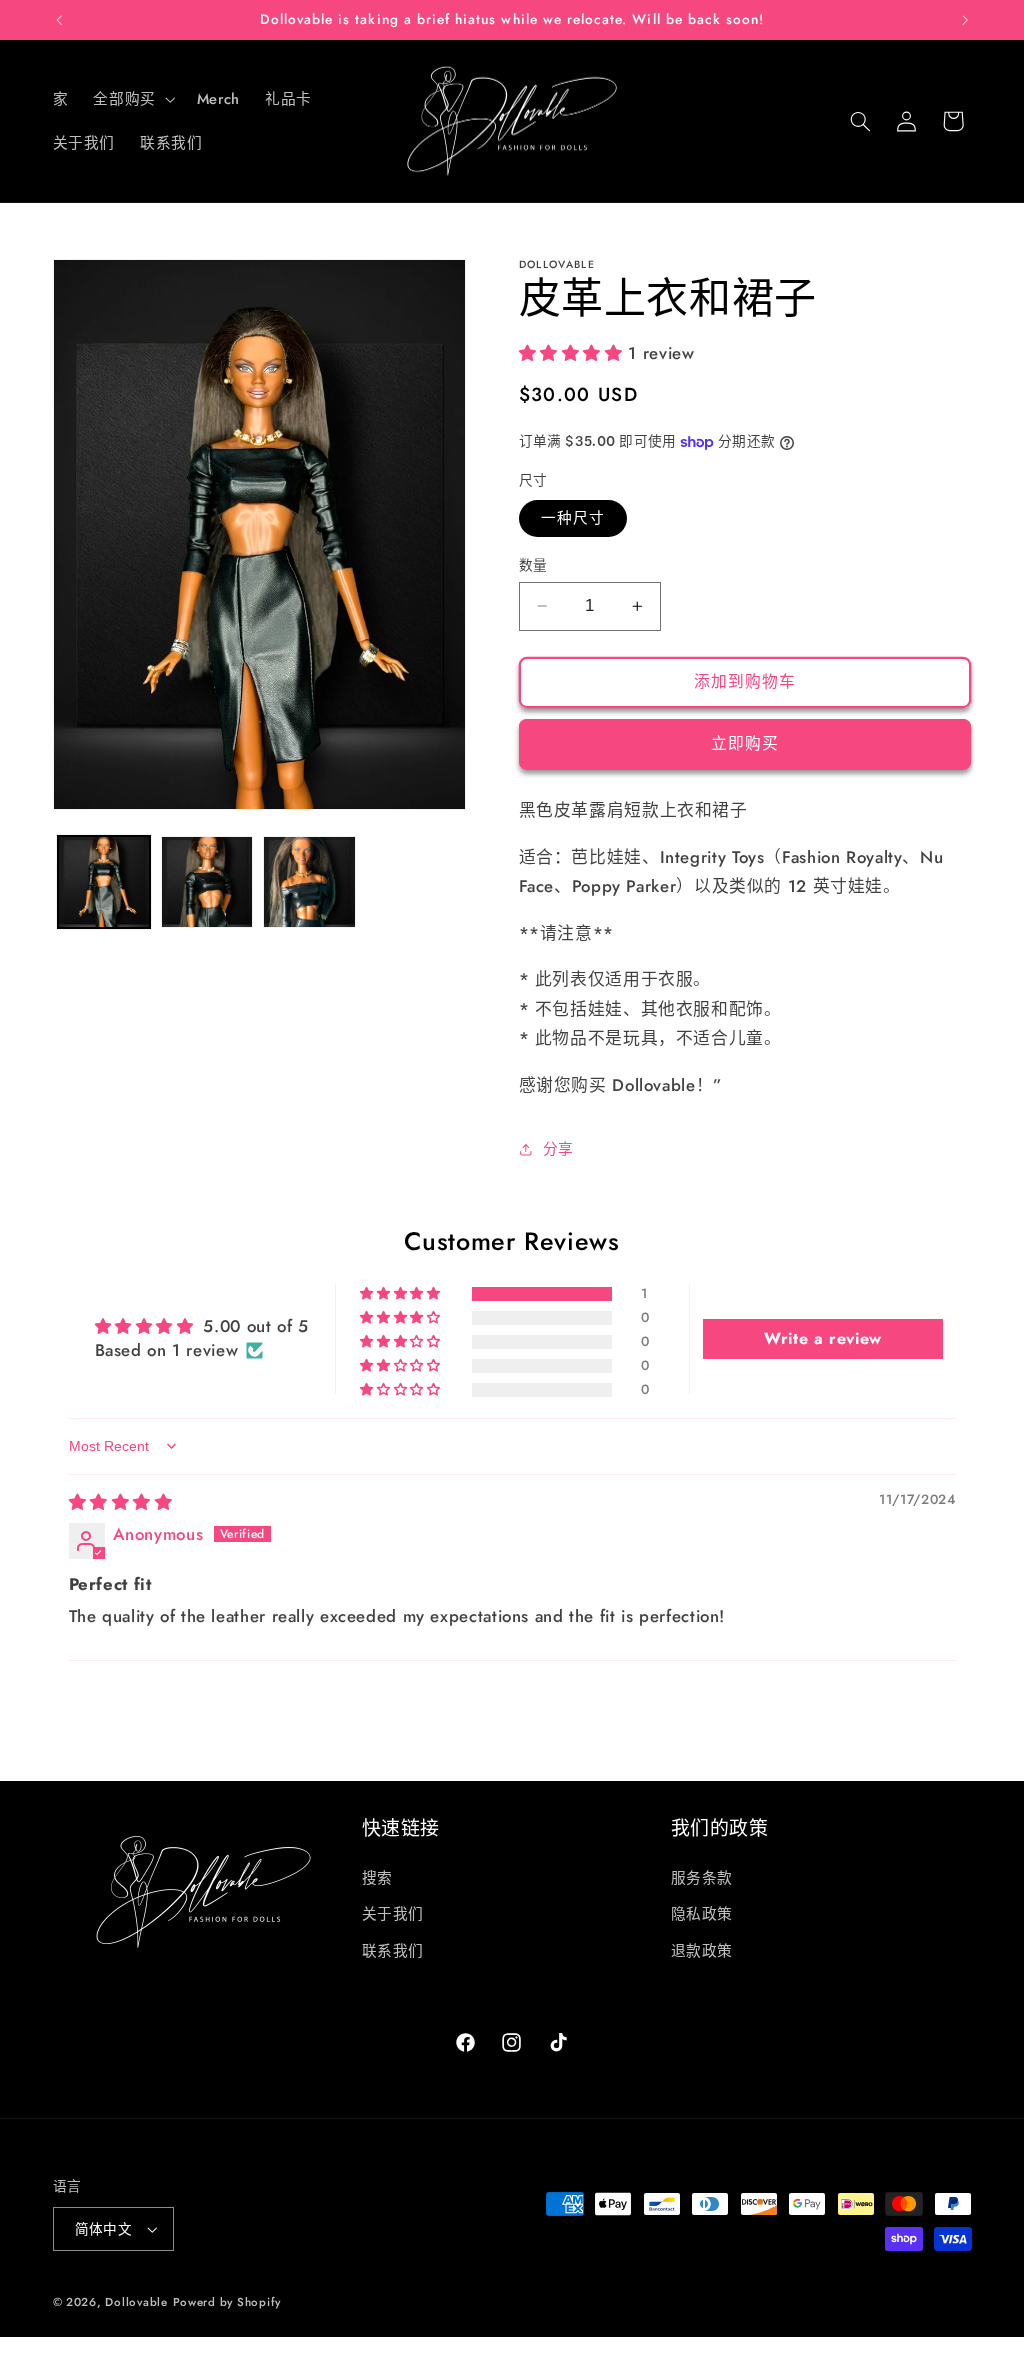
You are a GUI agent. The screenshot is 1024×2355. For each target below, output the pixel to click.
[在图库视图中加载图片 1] (104, 882)
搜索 (377, 1878)
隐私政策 (702, 1914)
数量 (533, 565)
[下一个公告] (965, 20)
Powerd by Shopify (227, 2302)
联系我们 (393, 1951)
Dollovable (136, 2302)
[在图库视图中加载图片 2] (207, 882)
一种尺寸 (573, 518)
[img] (121, 1502)
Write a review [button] (823, 1338)
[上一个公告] (59, 20)
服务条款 (702, 1878)
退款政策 (702, 1951)
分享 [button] (558, 1149)
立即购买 (745, 743)
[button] (132, 99)
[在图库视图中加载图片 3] (309, 882)
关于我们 (393, 1914)
